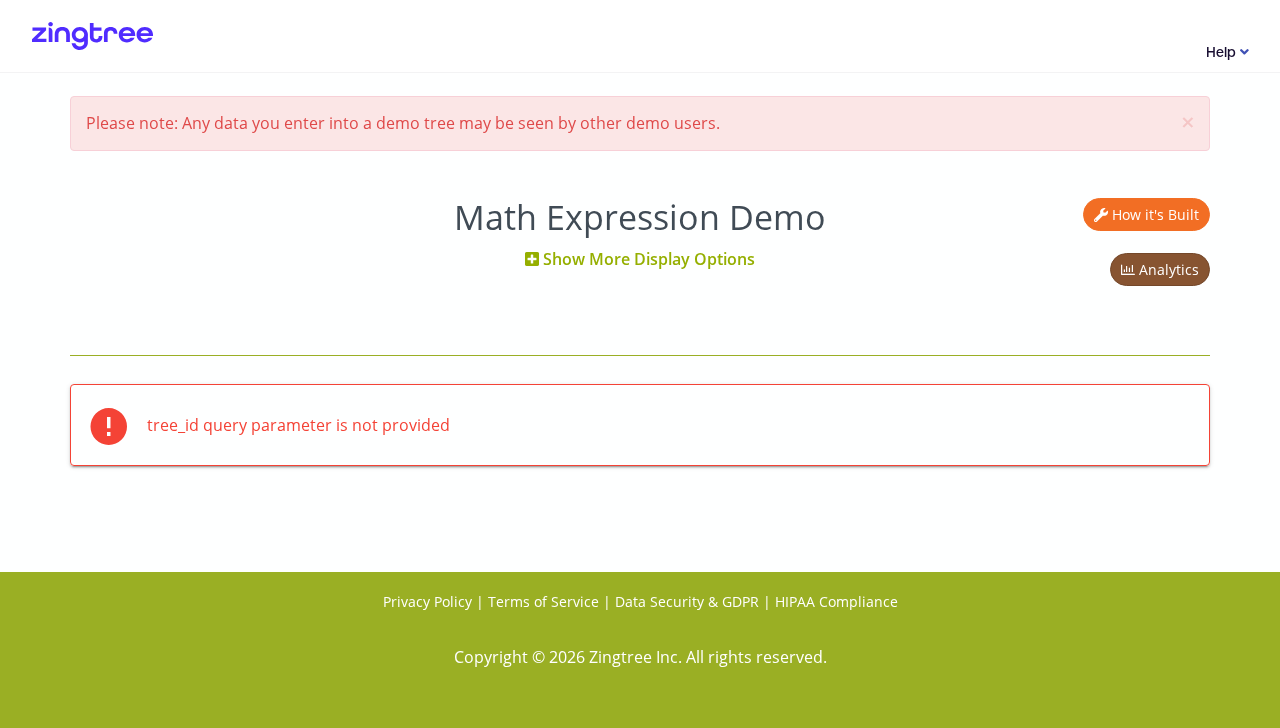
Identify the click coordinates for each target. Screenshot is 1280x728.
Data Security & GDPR (687, 601)
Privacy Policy (427, 601)
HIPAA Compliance (836, 601)
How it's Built (1153, 214)
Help (1223, 53)
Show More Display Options (647, 259)
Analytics (1167, 269)
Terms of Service (543, 601)
